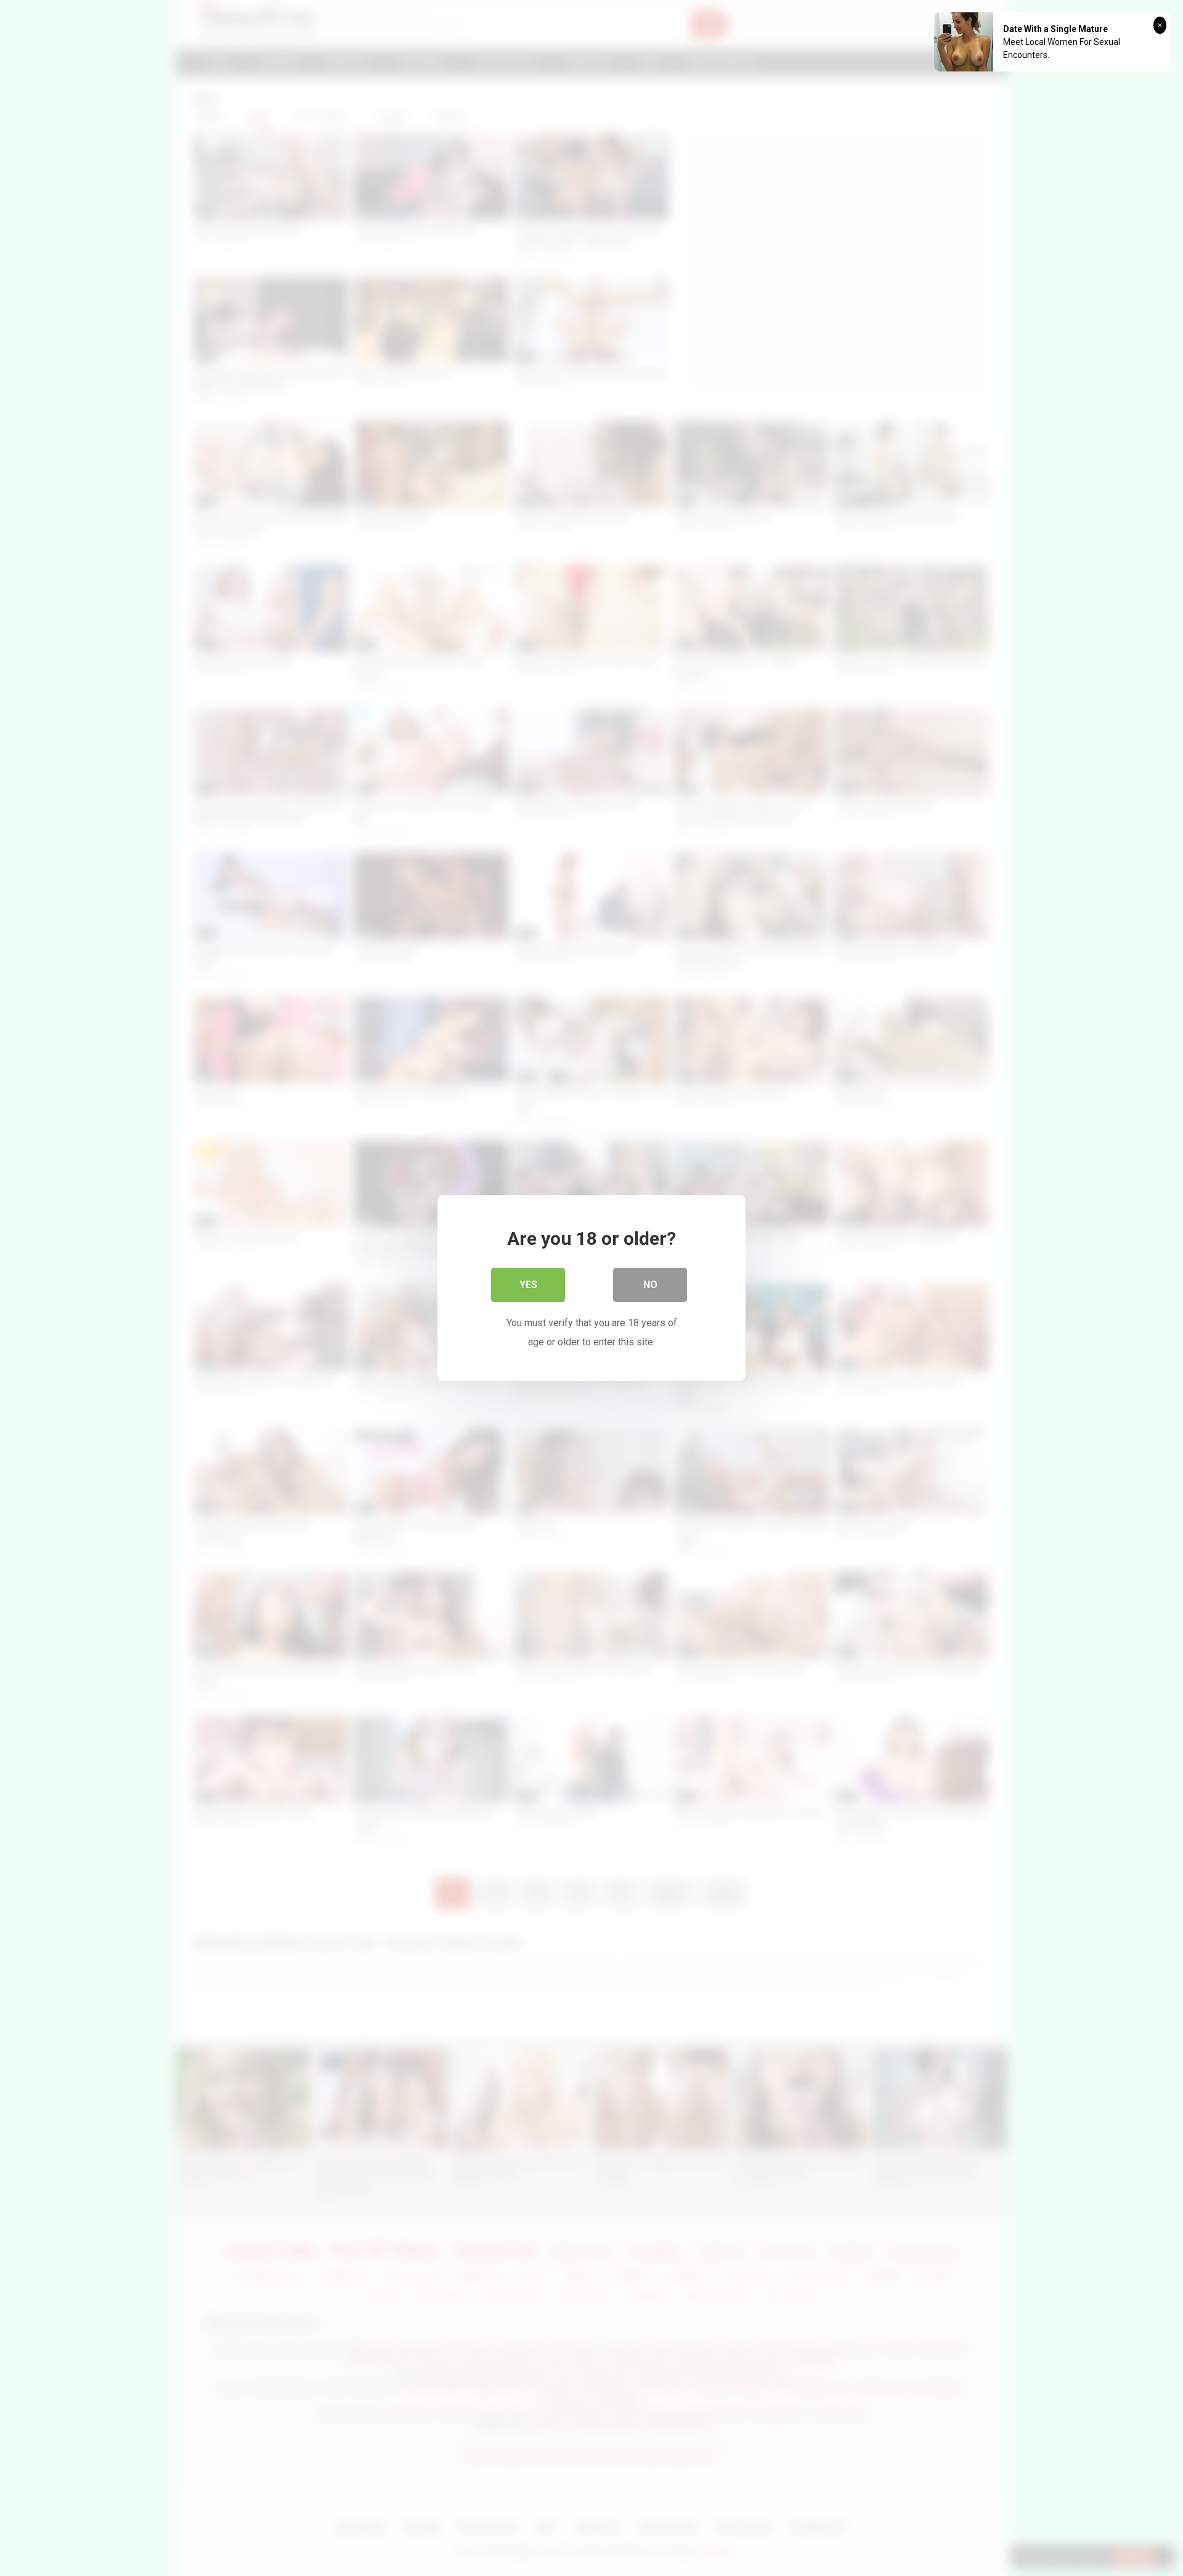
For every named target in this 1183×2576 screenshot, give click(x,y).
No (650, 1285)
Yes (528, 1285)
